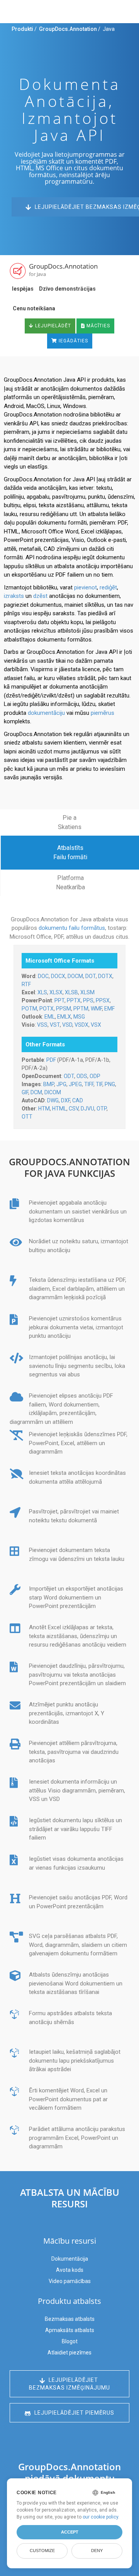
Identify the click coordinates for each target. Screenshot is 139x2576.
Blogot (70, 2341)
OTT (27, 1117)
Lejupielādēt (52, 326)
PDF (51, 1060)
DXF (65, 1100)
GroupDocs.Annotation (68, 29)
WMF (96, 1009)
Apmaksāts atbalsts (70, 2330)
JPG (61, 1084)
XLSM (87, 992)
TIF (99, 1084)
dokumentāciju (46, 713)
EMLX (64, 1017)
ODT (69, 1076)
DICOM (53, 1092)
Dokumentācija (70, 2259)
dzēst (40, 596)
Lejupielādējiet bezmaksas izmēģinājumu (69, 2384)
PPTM (81, 1009)
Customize (42, 2551)
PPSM (64, 1009)
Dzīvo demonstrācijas (67, 289)
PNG (110, 1084)
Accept (70, 2532)
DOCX (58, 976)
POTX (47, 1009)
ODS (82, 1076)
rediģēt (108, 587)
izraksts (14, 596)
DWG (53, 1100)
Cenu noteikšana (34, 308)
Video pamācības (70, 2281)
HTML (59, 1109)
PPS (88, 1000)
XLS (42, 992)
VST (55, 1025)
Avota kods (70, 2270)
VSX (96, 1025)
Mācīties (97, 326)
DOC (43, 976)
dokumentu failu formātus (72, 928)
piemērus (103, 713)
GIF (25, 1092)
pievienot (86, 587)
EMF (109, 1009)
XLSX (56, 992)
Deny (97, 2551)
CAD (78, 1100)
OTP (102, 1109)
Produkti (22, 29)
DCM (36, 1092)
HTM (44, 1109)
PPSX (103, 1000)
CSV (74, 1109)
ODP (95, 1076)
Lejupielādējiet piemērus (74, 2413)
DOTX (105, 976)
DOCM (75, 976)
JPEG (75, 1084)
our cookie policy (100, 2517)
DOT (91, 976)
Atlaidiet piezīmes (69, 2353)
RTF (26, 984)
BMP (49, 1084)
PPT (59, 1000)
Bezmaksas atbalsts (70, 2319)
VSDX (81, 1025)
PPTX (74, 1000)
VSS (42, 1025)
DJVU (87, 1109)
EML (50, 1017)
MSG (79, 1017)
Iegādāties (73, 341)
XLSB (71, 992)
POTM (29, 1009)
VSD (67, 1025)
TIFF (89, 1084)
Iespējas (23, 289)
